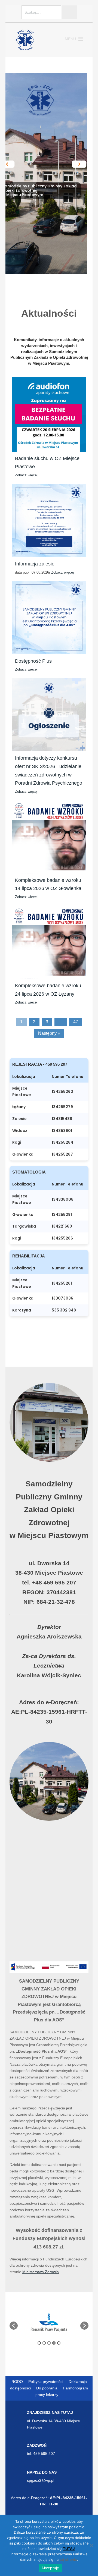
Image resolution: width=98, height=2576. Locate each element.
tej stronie (68, 2559)
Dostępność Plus (33, 661)
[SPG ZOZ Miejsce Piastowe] (25, 40)
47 (76, 1022)
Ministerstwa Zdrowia (41, 2272)
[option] (49, 2323)
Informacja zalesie (35, 564)
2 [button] (44, 2343)
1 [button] (39, 2343)
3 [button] (49, 2343)
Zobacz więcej (26, 475)
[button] (70, 39)
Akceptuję (50, 2568)
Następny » (49, 1033)
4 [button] (54, 2343)
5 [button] (59, 2343)
